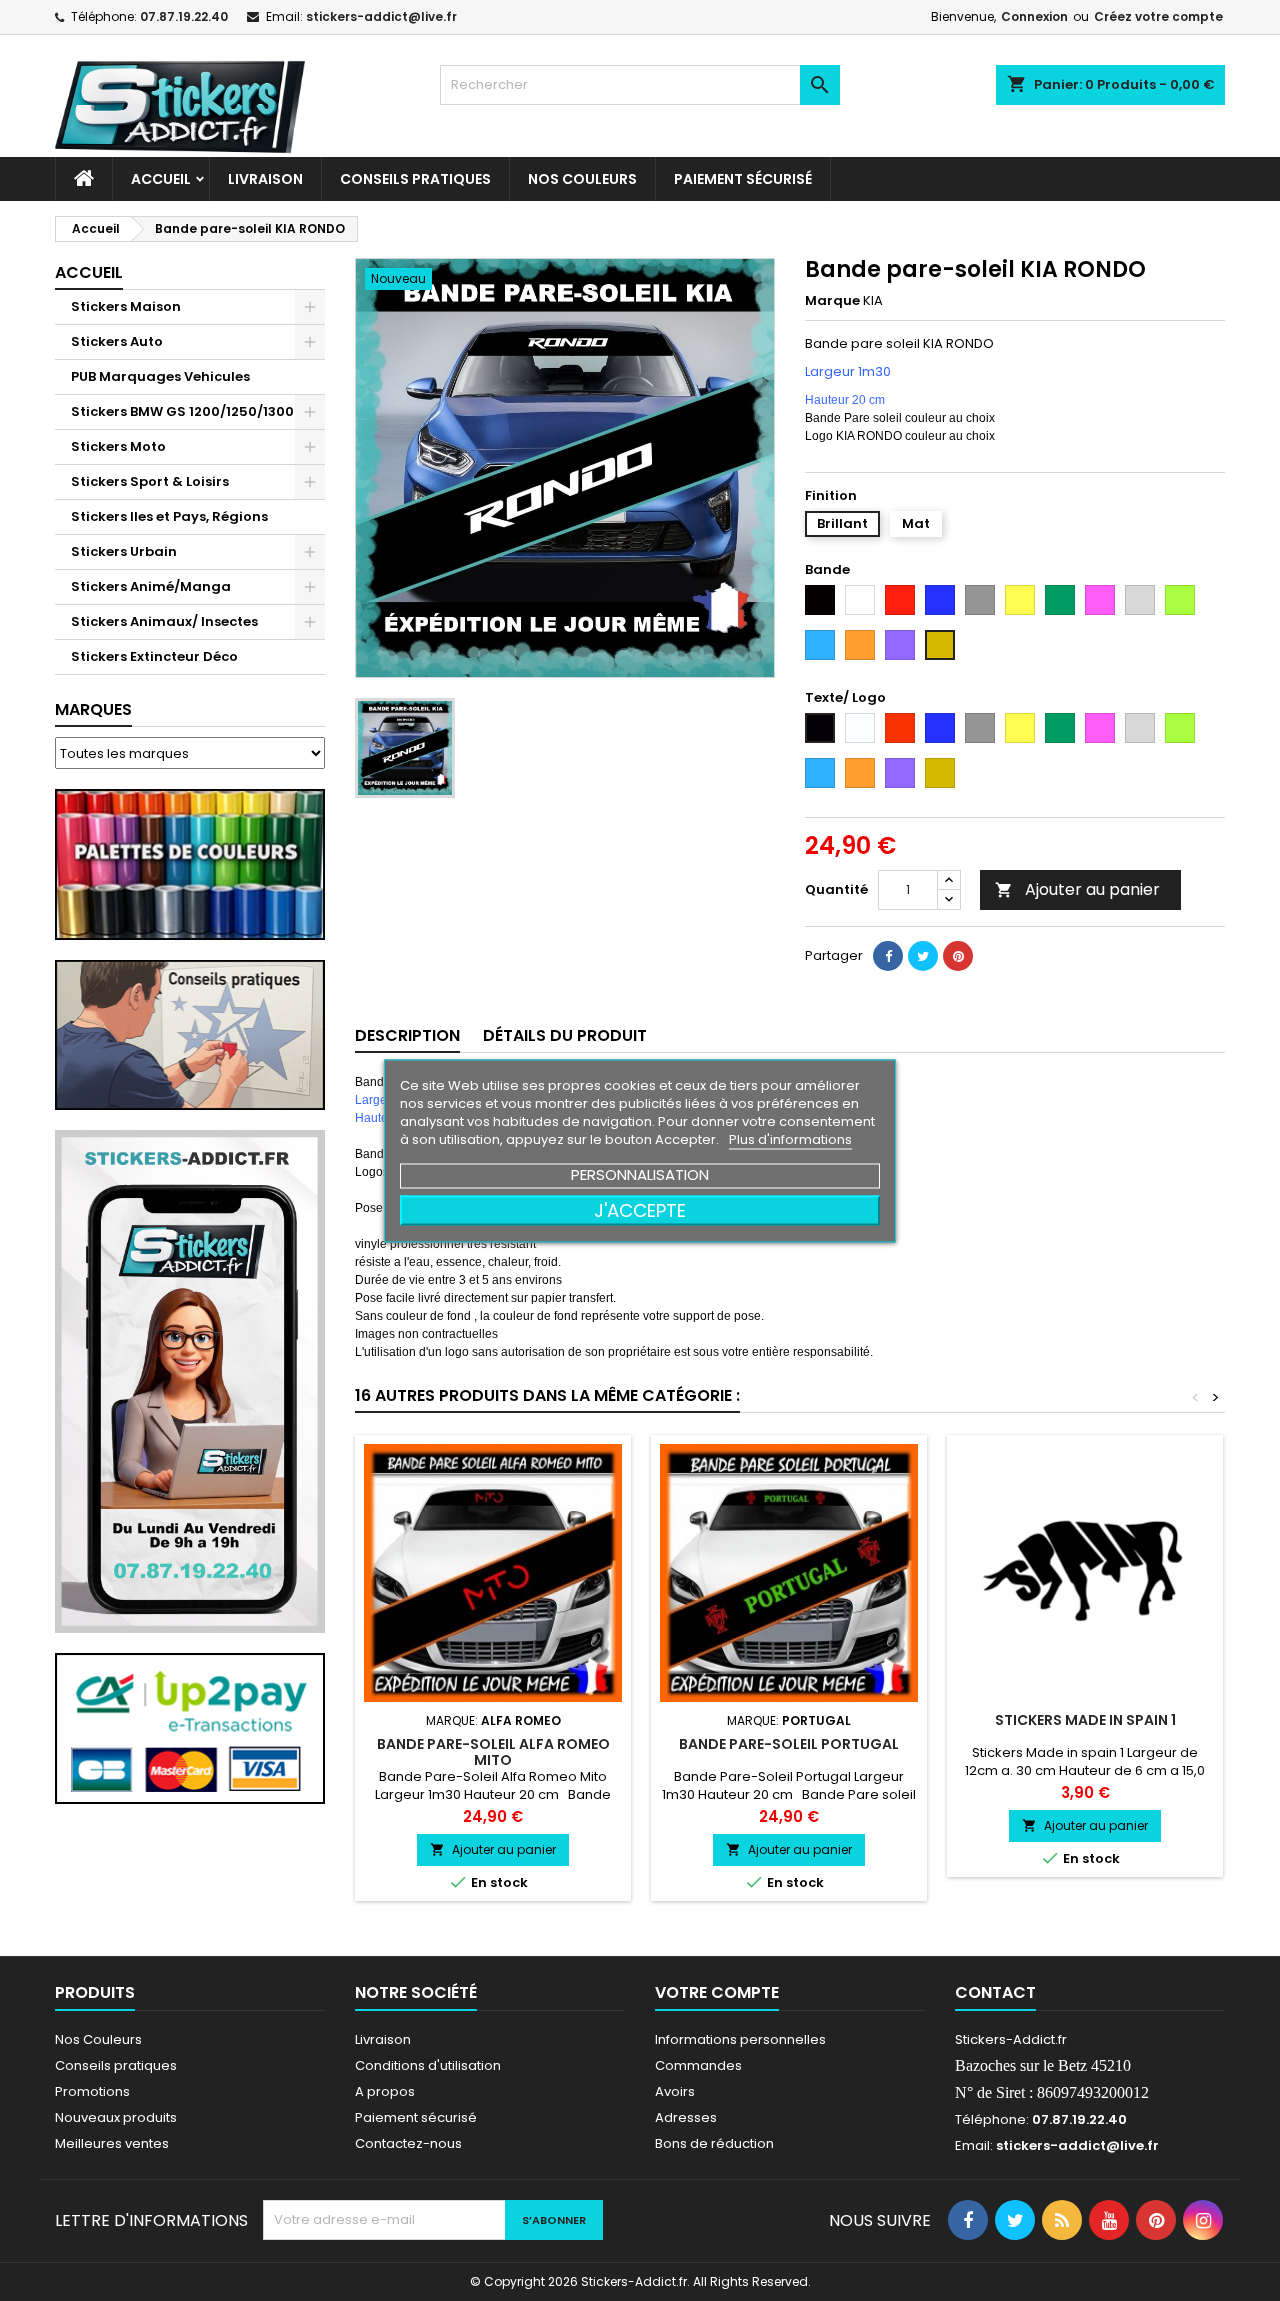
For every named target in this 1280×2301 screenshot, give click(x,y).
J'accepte (640, 1209)
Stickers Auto (117, 341)
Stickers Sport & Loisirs (150, 481)
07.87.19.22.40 (184, 16)
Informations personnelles (740, 2039)
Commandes (698, 2065)
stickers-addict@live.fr (381, 16)
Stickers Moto (118, 446)
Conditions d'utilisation (428, 2065)
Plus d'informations (790, 1138)
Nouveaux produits (116, 2117)
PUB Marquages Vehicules (160, 376)
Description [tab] (407, 1035)
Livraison (265, 179)
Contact (995, 1992)
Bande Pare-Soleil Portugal (789, 1744)
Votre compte (717, 1992)
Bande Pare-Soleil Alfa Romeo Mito (493, 1752)
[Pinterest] (958, 956)
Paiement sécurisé (743, 179)
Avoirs (675, 2091)
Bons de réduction (714, 2143)
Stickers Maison (126, 306)
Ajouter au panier (1077, 889)
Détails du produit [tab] (565, 1035)
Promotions (92, 2091)
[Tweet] (923, 956)
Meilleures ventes (112, 2143)
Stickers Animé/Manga (151, 586)
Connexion (1034, 16)
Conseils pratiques (116, 2065)
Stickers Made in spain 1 (1085, 1720)
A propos (385, 2091)
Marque (832, 301)
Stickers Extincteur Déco (154, 656)
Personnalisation (640, 1173)
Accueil (161, 179)
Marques (93, 709)
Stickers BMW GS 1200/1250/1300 (182, 411)
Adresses (686, 2117)
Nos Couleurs (582, 179)
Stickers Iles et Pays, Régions (169, 516)
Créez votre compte (1158, 16)
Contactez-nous (408, 2143)
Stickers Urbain (124, 551)
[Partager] (888, 956)
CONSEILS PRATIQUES (415, 179)
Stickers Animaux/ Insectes (164, 621)
